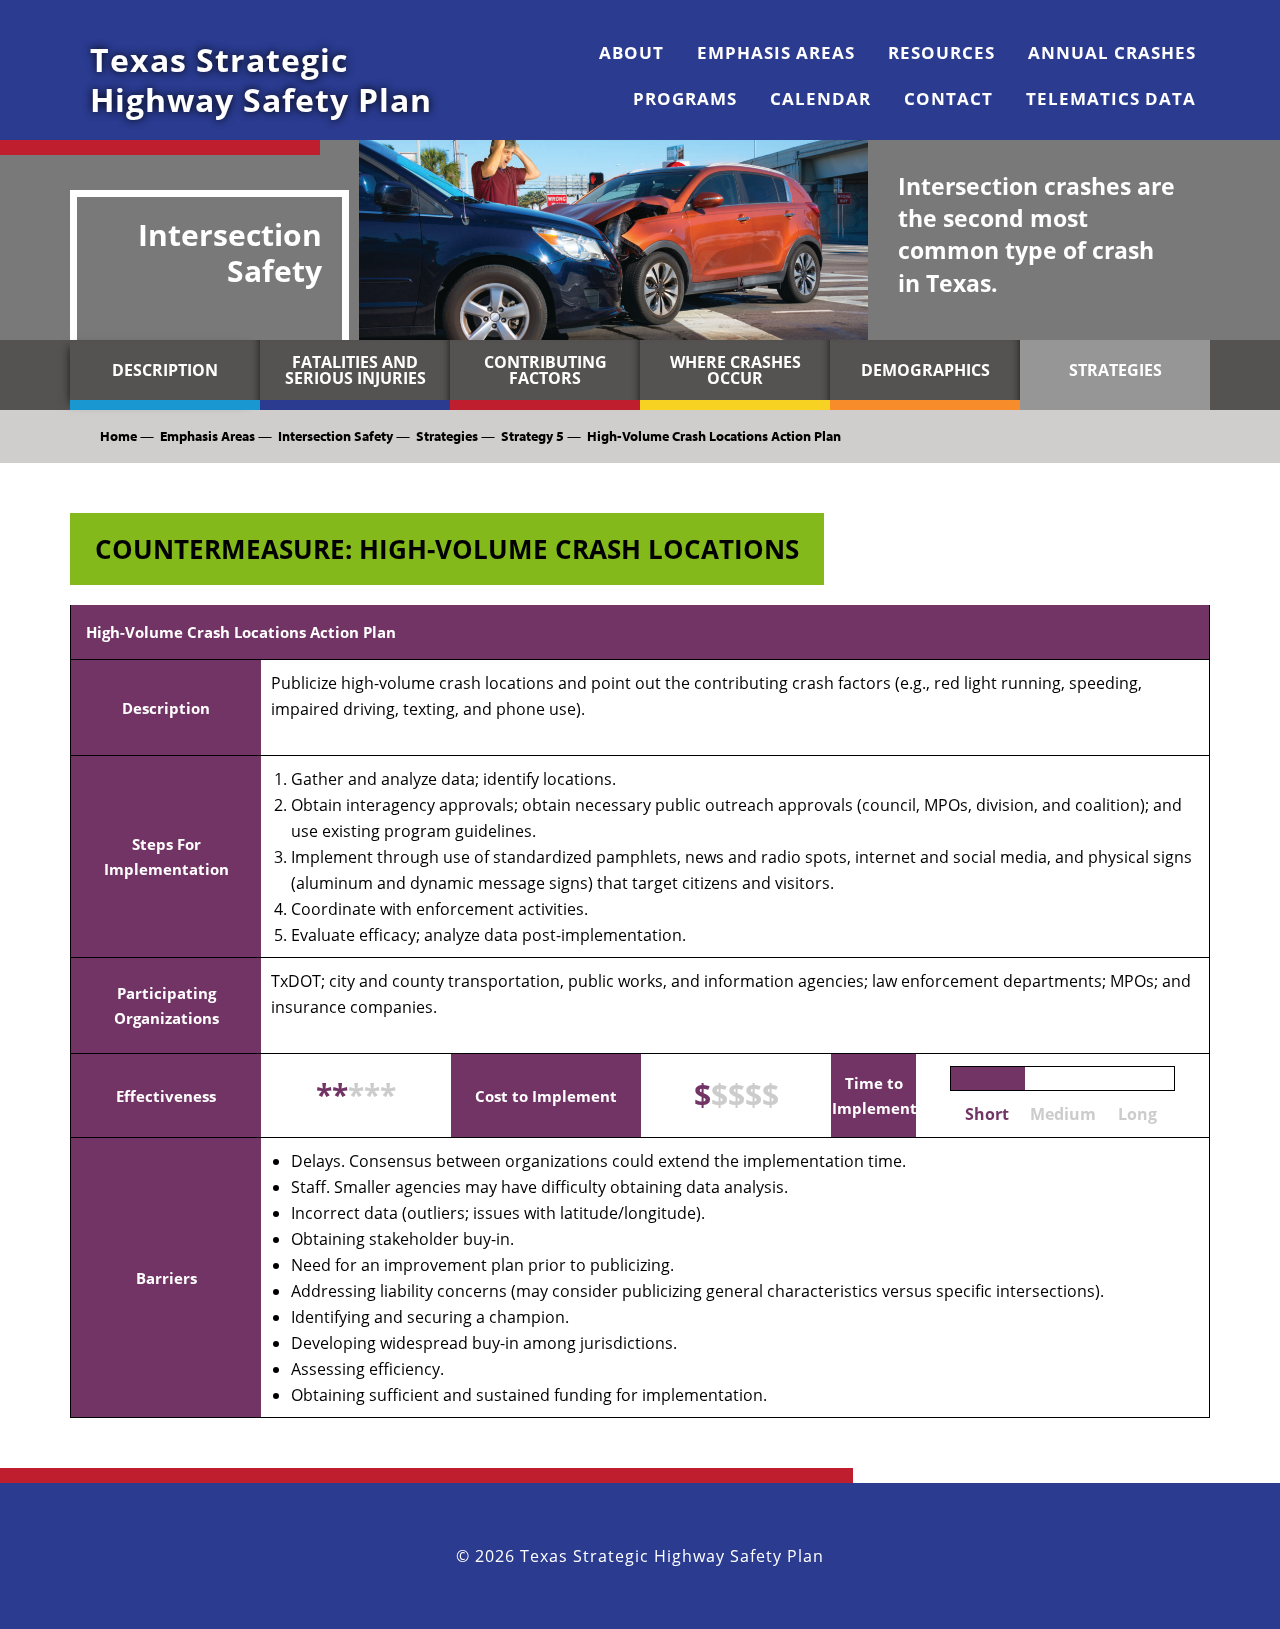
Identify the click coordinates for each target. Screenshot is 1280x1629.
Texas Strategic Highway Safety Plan (261, 79)
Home (118, 436)
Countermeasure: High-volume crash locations (447, 549)
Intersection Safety (335, 436)
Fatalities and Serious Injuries (355, 370)
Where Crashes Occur (735, 370)
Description (165, 370)
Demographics (925, 370)
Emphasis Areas (207, 436)
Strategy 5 (532, 436)
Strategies (1115, 370)
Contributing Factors (545, 370)
